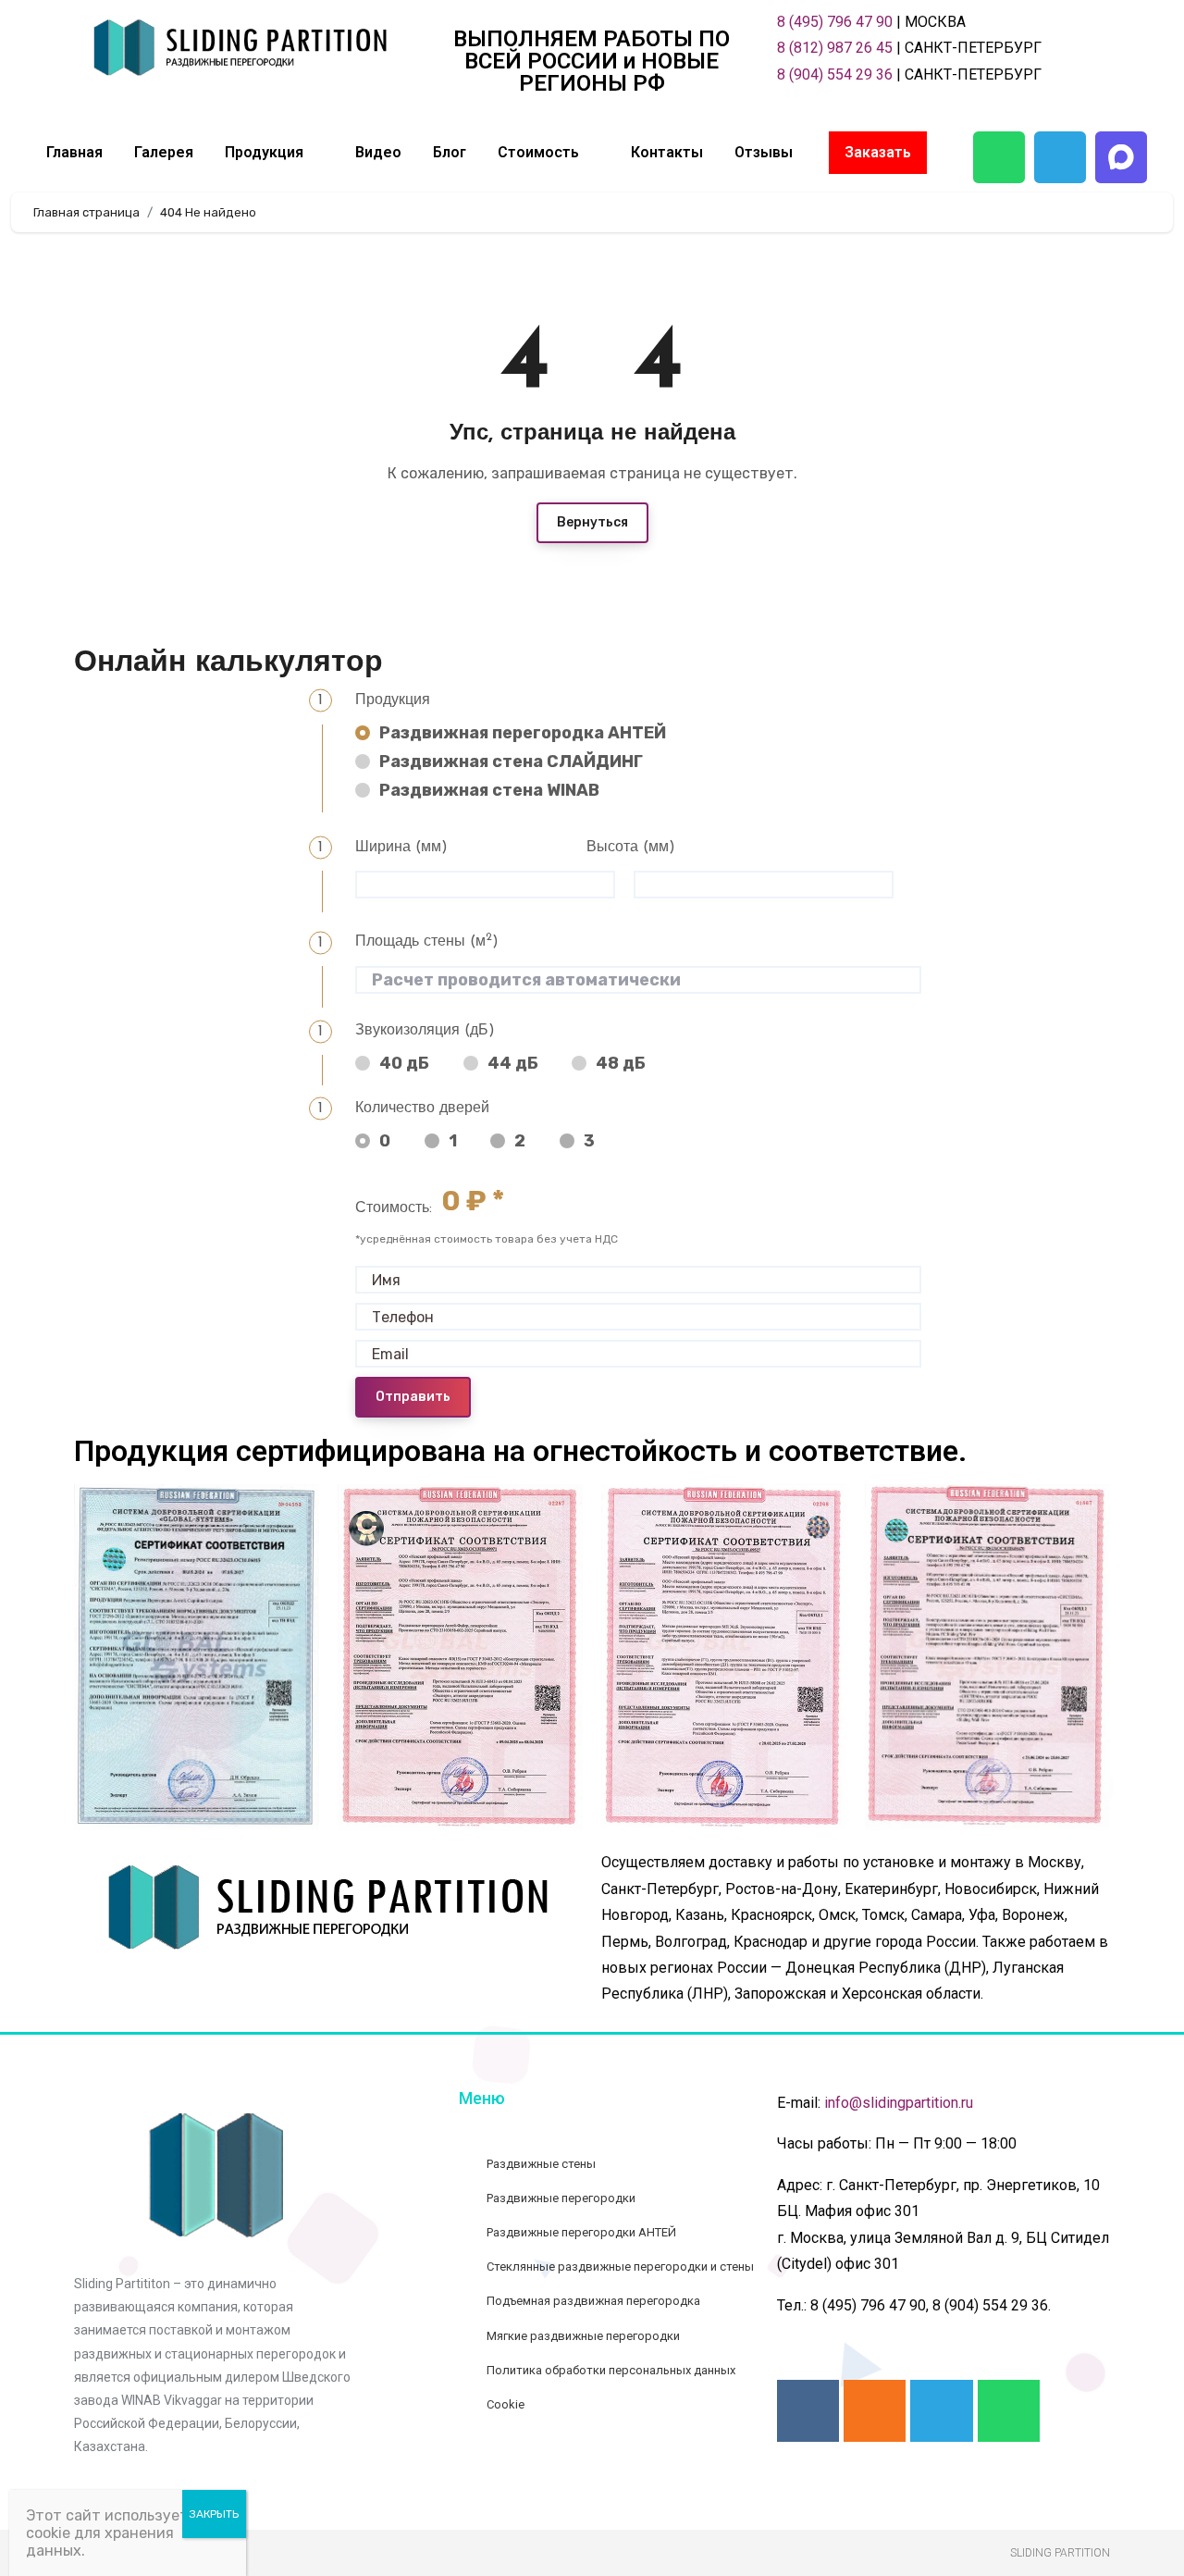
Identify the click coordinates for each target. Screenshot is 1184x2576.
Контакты (667, 152)
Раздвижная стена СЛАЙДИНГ (511, 762)
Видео (378, 152)
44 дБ (513, 1063)
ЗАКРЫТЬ (214, 2514)
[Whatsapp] (999, 157)
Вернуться (592, 522)
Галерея (164, 152)
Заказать (878, 152)
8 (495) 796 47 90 (835, 22)
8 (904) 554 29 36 (835, 74)
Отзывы (764, 152)
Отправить (413, 1397)
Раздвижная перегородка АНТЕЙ (523, 733)
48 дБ (621, 1063)
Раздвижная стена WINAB (489, 790)
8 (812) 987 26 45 (835, 48)
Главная (74, 152)
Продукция (264, 152)
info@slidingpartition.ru (899, 2103)
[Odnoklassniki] (875, 2411)
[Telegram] (1060, 157)
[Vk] (808, 2411)
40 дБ (404, 1063)
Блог (450, 152)
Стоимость (538, 152)
